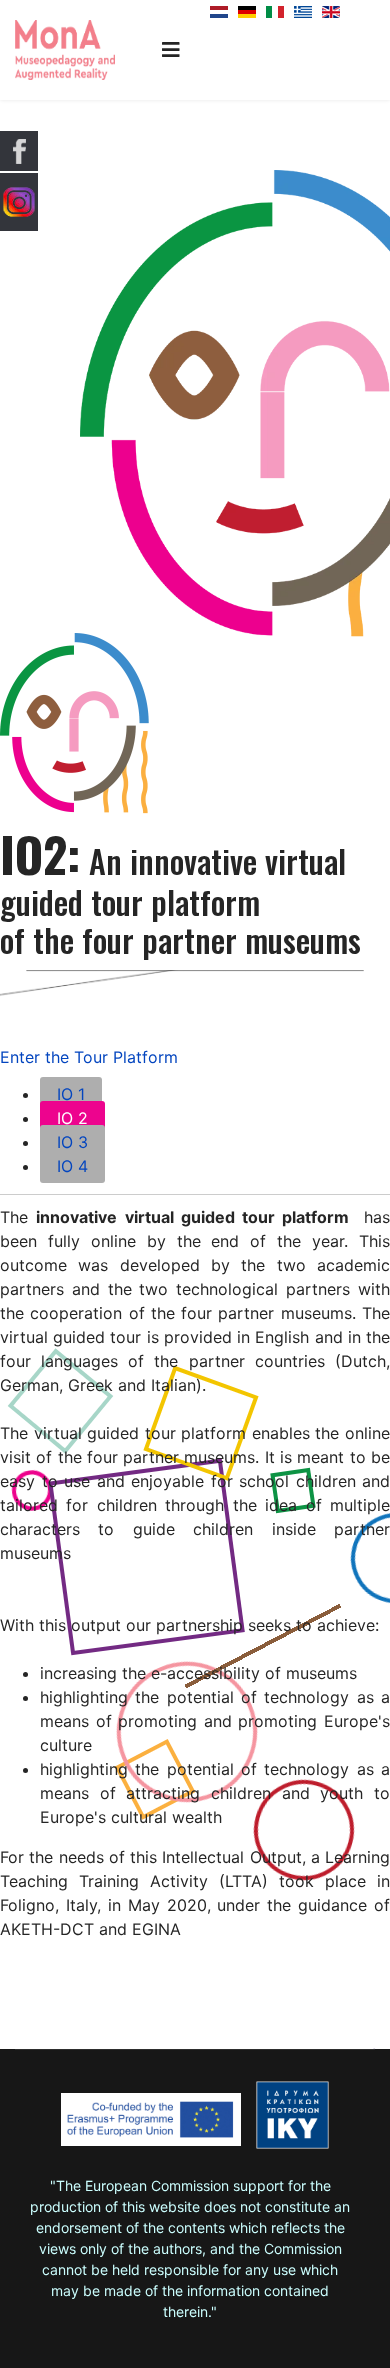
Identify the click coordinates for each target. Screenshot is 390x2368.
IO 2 (72, 1118)
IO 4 (72, 1166)
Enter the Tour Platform (89, 1057)
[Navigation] (171, 50)
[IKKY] (292, 2115)
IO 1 (71, 1094)
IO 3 (72, 1142)
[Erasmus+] (151, 2126)
